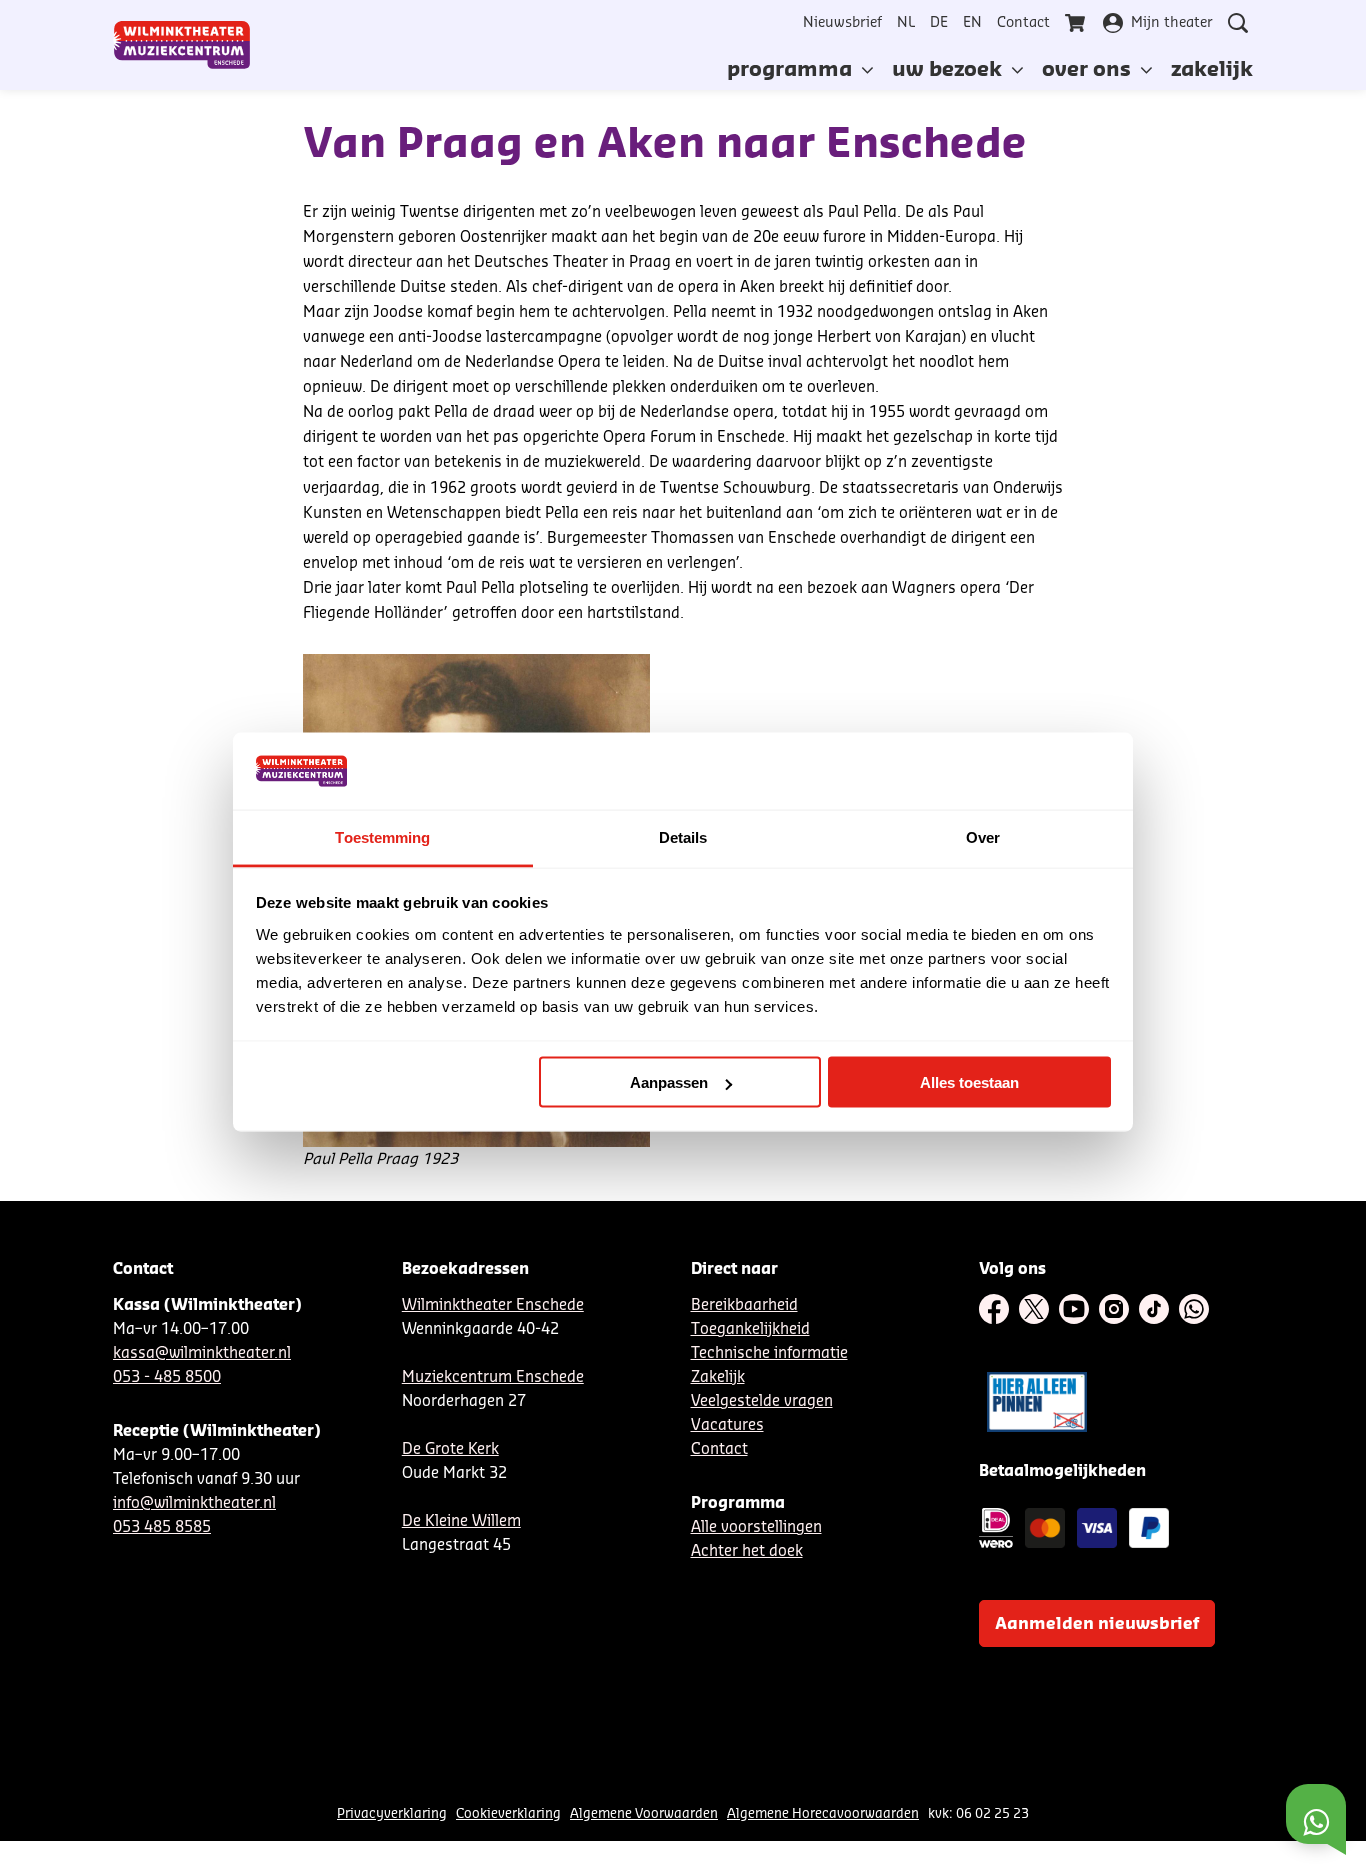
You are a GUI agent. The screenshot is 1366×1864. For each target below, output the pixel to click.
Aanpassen (669, 1082)
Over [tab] (983, 836)
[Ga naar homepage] (182, 45)
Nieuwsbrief (842, 23)
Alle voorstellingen (756, 1527)
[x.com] (1034, 1309)
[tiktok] (1154, 1309)
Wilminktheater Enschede (493, 1305)
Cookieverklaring (508, 1813)
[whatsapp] (1194, 1309)
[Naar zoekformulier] (1238, 23)
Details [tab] (683, 836)
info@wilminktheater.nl (194, 1503)
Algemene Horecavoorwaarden (823, 1813)
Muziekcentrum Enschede (493, 1377)
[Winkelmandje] (1077, 23)
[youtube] (1074, 1309)
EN (972, 23)
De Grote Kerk (450, 1449)
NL (906, 23)
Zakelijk (718, 1377)
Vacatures (727, 1425)
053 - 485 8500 (167, 1377)
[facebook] (994, 1309)
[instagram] (1114, 1309)
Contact (1023, 23)
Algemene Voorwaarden (644, 1813)
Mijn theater (1172, 23)
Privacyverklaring (392, 1813)
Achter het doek (747, 1551)
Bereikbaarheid (744, 1305)
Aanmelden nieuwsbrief (1097, 1624)
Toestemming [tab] (382, 836)
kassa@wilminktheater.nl (202, 1353)
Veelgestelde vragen (762, 1401)
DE (939, 23)
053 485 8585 (162, 1527)
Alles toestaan (969, 1082)
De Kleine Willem (461, 1521)
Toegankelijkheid (750, 1329)
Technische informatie (769, 1353)
